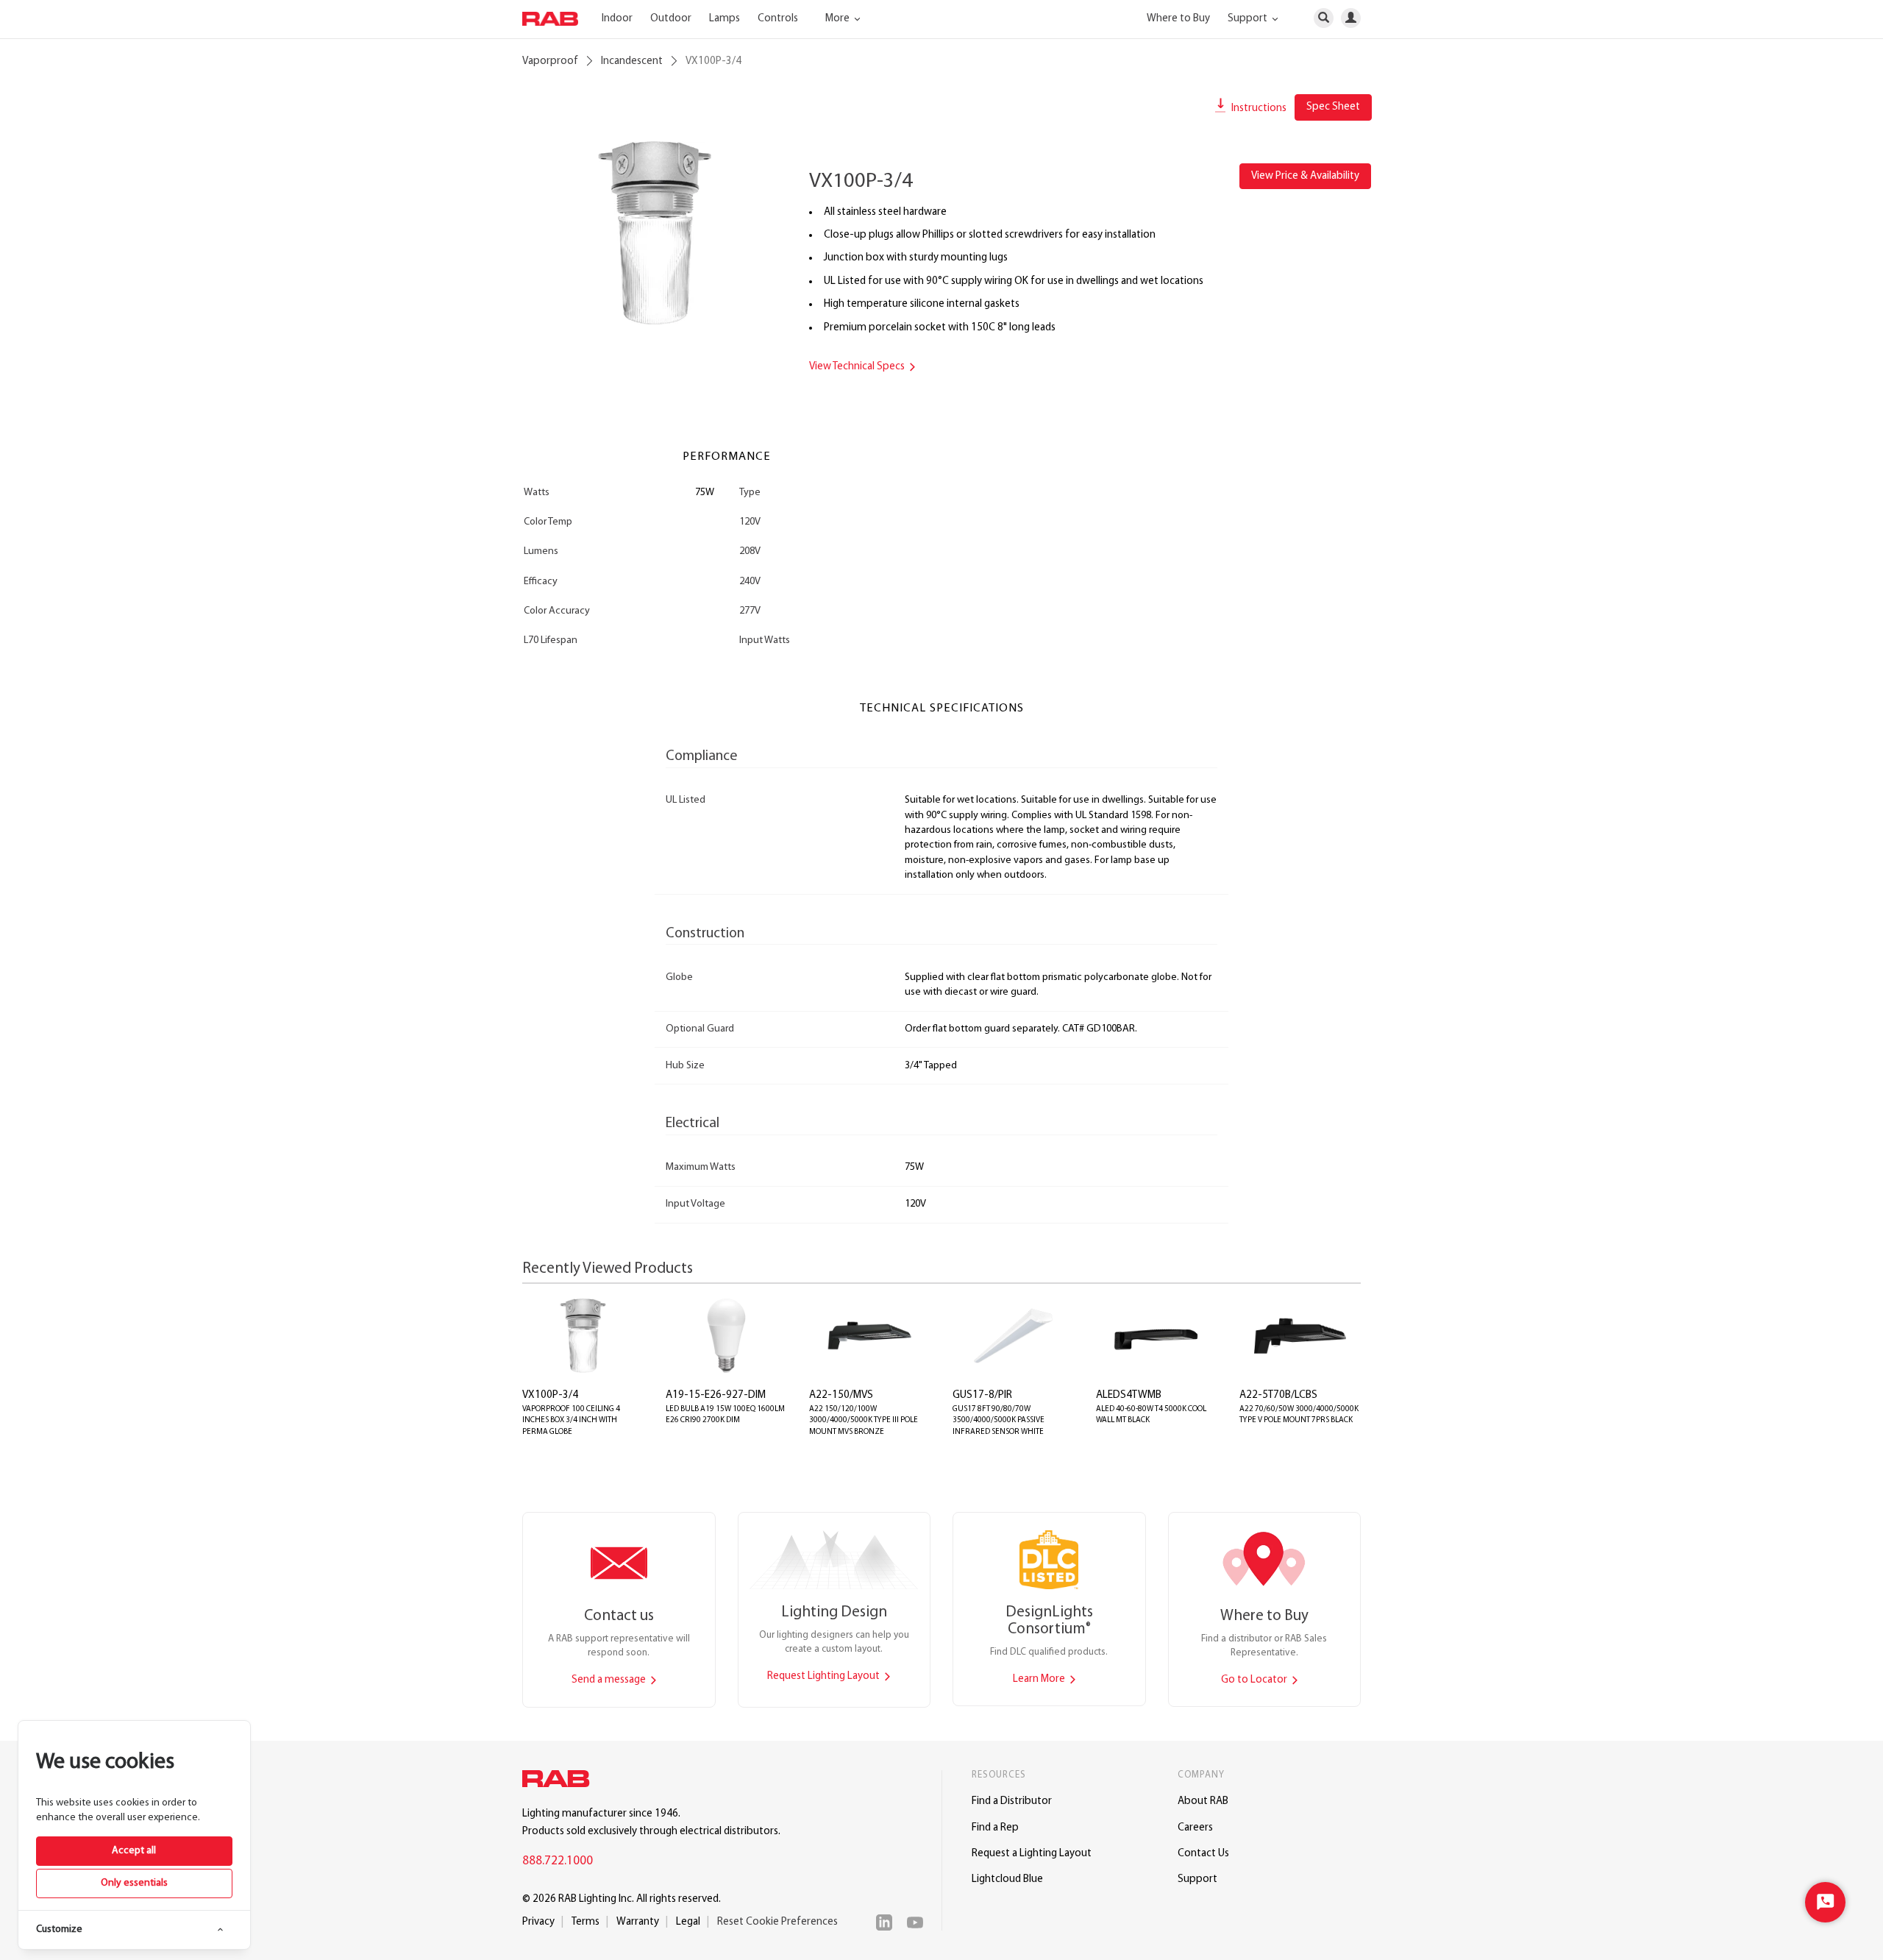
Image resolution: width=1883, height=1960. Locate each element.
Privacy (538, 1922)
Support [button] (1249, 19)
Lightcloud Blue (1007, 1879)
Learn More (1040, 1679)
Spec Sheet (1333, 107)
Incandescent (632, 61)
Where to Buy (1178, 19)
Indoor (617, 19)
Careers (1195, 1828)
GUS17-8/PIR (982, 1395)
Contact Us (1203, 1854)
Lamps (725, 19)
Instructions (1258, 109)
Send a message (610, 1680)
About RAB (1203, 1801)
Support (1197, 1879)
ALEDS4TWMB (1129, 1395)
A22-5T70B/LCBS (1278, 1395)
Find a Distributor (1012, 1801)
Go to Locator (1255, 1680)
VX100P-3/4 (550, 1395)
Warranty (638, 1922)
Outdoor (671, 19)
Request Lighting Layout (825, 1676)
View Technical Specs (858, 367)
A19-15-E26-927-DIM (716, 1395)
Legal (688, 1922)
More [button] (839, 19)
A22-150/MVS (841, 1395)
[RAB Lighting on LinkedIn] (888, 1922)
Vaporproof (550, 61)
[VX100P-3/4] (655, 233)
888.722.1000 (558, 1861)
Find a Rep (995, 1828)
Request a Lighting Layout (1032, 1854)
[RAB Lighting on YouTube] (919, 1922)
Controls (778, 19)
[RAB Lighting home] (560, 1781)
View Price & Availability (1305, 176)
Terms (585, 1922)
